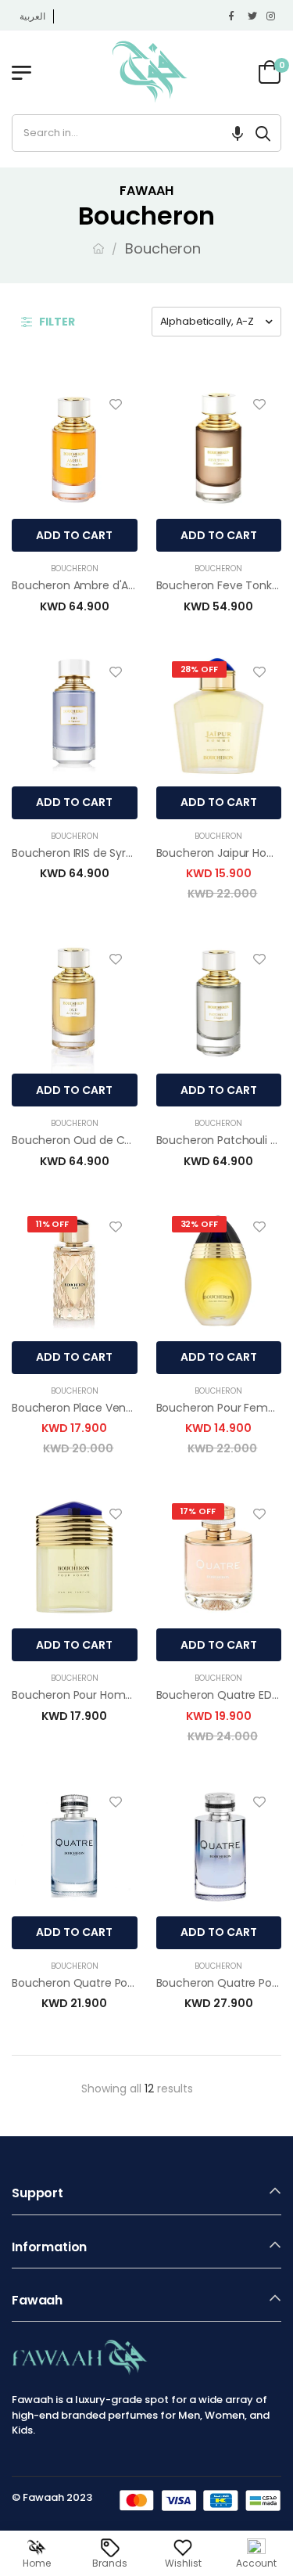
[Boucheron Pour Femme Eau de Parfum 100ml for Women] (219, 1271)
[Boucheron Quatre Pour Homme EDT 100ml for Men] (75, 1846)
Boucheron (75, 568)
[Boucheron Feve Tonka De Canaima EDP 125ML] (219, 448)
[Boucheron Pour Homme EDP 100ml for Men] (75, 1558)
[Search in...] (263, 133)
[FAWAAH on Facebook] (234, 16)
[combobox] (129, 133)
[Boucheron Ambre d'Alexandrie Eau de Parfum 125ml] (75, 448)
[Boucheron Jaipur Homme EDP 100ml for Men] (219, 716)
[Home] (98, 248)
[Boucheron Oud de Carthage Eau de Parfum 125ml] (75, 1003)
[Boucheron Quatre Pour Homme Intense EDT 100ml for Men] (219, 1846)
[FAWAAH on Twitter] (253, 16)
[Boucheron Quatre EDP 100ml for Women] (219, 1558)
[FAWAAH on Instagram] (272, 16)
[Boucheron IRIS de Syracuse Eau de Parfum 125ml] (75, 716)
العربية (32, 16)
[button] (238, 133)
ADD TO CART (74, 535)
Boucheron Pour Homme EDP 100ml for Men (128, 1695)
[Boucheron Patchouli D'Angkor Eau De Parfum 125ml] (219, 1003)
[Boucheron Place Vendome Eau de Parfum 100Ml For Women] (75, 1271)
